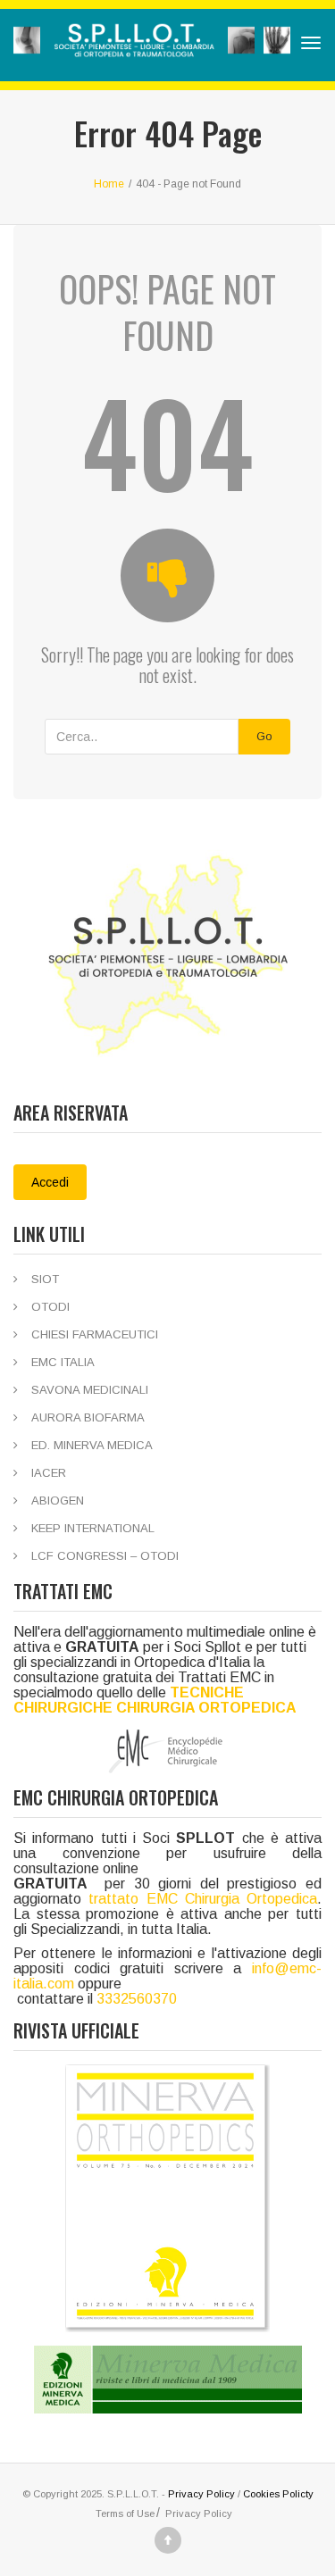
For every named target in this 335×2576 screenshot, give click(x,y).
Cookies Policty (278, 2494)
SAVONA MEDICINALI (90, 1390)
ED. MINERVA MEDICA (92, 1445)
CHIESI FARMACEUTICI (95, 1334)
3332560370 (137, 1999)
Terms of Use (125, 2513)
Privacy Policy (201, 2494)
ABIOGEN (58, 1501)
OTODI (50, 1307)
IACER (49, 1473)
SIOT (45, 1279)
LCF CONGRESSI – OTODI (105, 1556)
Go (264, 736)
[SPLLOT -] (152, 43)
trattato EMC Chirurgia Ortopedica (203, 1899)
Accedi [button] (50, 1182)
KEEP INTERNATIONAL (93, 1528)
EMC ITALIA (63, 1362)
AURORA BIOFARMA (88, 1417)
